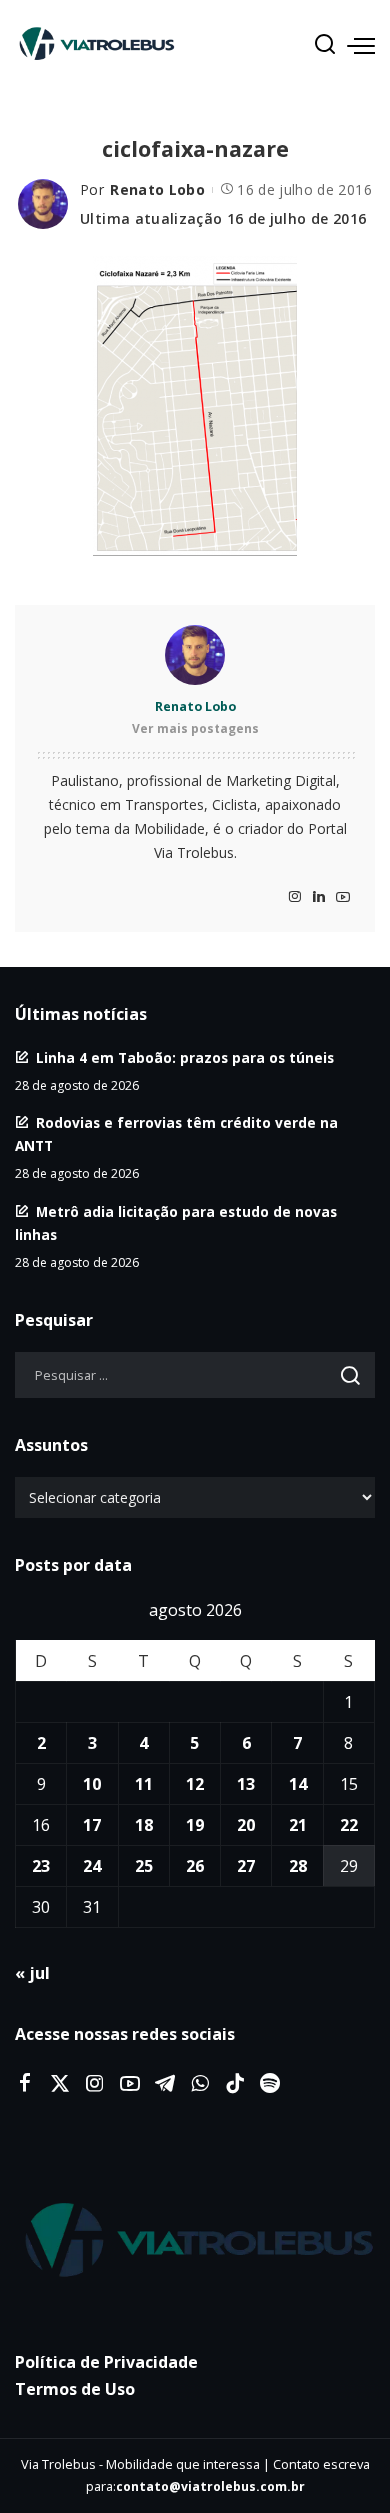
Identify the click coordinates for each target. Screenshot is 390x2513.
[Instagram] (295, 897)
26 (195, 1866)
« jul (32, 1973)
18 (144, 1825)
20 (246, 1825)
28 (298, 1866)
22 (349, 1825)
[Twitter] (60, 2084)
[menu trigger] (361, 45)
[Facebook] (25, 2084)
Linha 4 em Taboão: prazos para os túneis (185, 1057)
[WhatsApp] (200, 2084)
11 (144, 1784)
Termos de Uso (75, 2389)
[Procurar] (325, 45)
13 (246, 1784)
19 (195, 1825)
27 (246, 1866)
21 (298, 1825)
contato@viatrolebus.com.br (210, 2486)
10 (92, 1784)
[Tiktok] (235, 2084)
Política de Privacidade (106, 2362)
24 (92, 1866)
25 (144, 1866)
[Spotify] (270, 2084)
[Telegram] (165, 2084)
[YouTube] (343, 897)
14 (298, 1784)
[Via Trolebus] (195, 2241)
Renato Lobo (157, 189)
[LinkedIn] (319, 897)
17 (92, 1825)
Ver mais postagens (195, 728)
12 (195, 1784)
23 (41, 1866)
